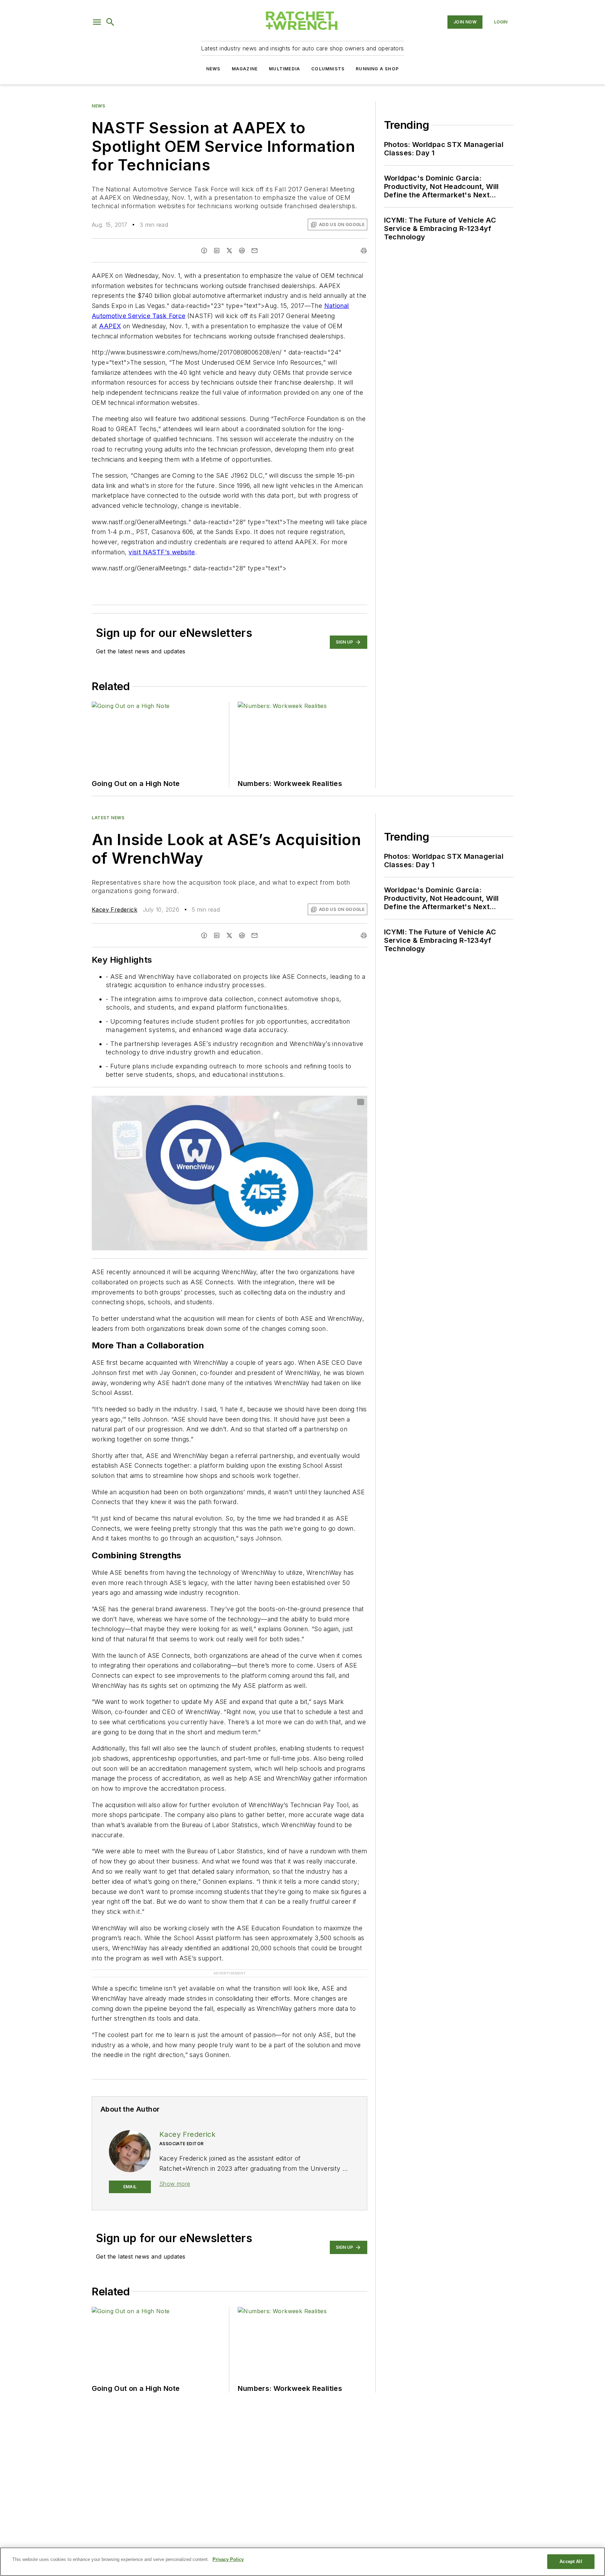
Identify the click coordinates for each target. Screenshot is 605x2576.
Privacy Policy (228, 2559)
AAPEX (110, 326)
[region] (302, 2562)
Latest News (108, 818)
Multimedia (284, 69)
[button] (97, 22)
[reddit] (242, 251)
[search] (110, 22)
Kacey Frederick (114, 910)
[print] (364, 251)
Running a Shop (377, 69)
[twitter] (229, 251)
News (213, 69)
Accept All (571, 2561)
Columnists (328, 69)
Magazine (245, 69)
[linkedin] (217, 251)
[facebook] (204, 251)
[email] (255, 251)
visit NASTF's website (162, 552)
